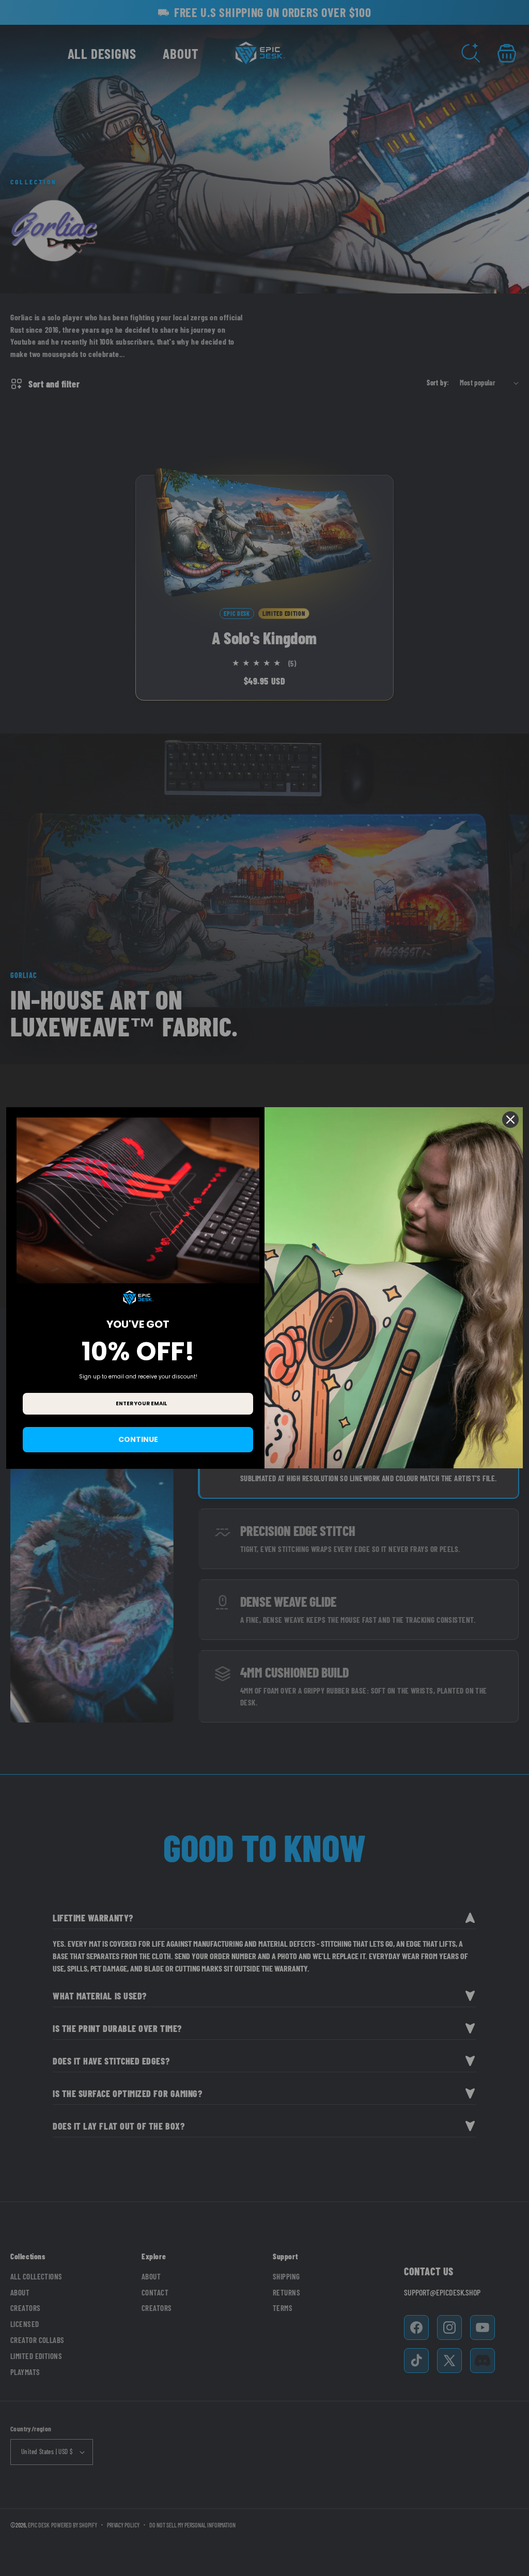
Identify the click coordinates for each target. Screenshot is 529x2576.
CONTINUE (138, 1439)
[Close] (510, 1120)
